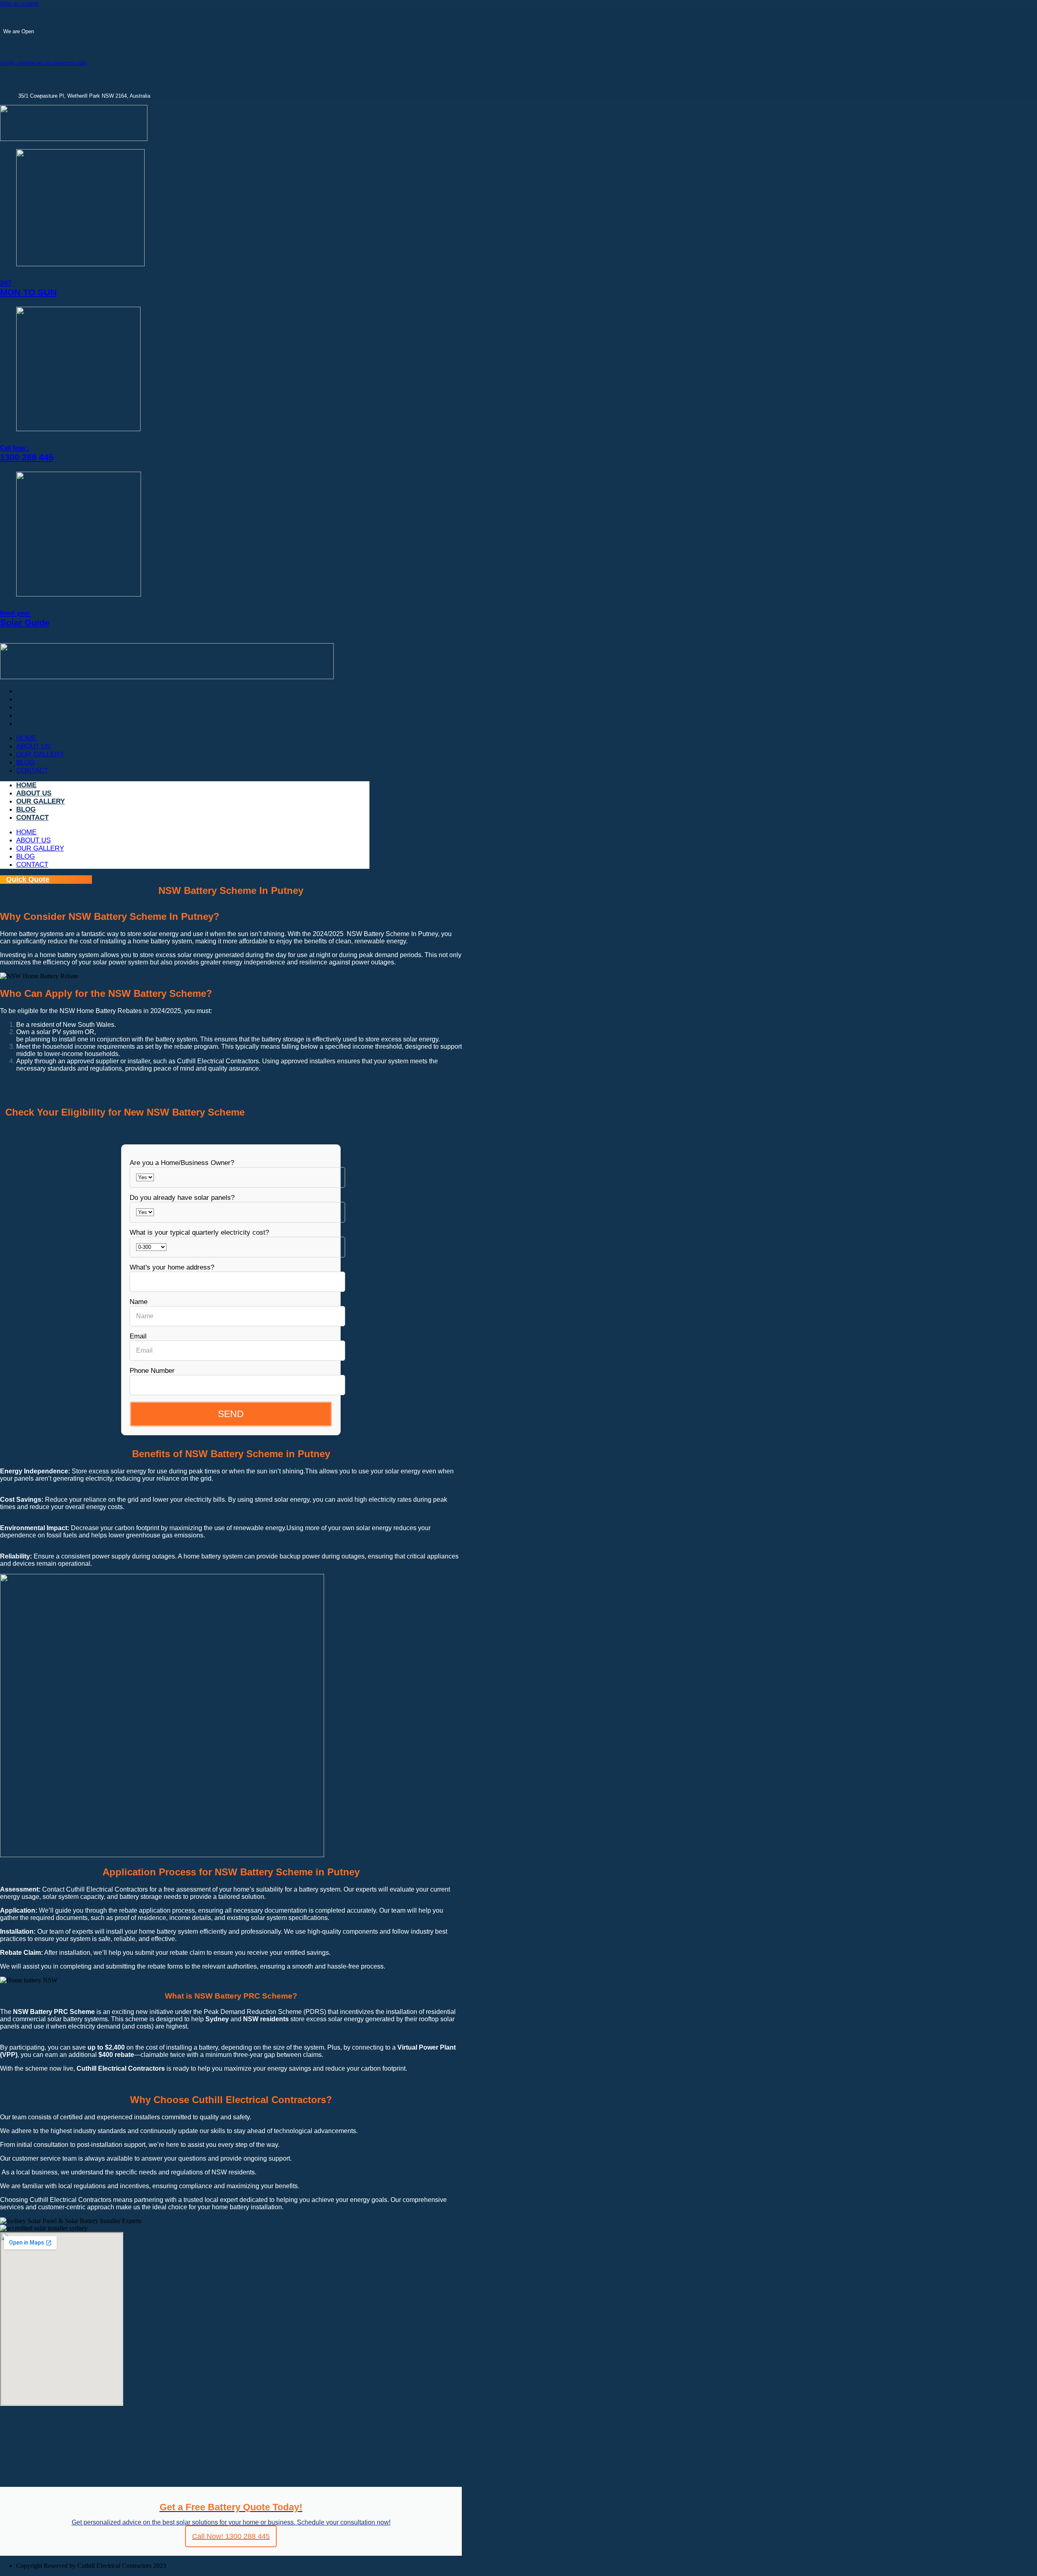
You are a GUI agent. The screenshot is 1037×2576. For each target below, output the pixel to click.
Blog (26, 715)
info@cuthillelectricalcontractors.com (43, 63)
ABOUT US (34, 699)
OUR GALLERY (41, 707)
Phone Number (152, 1371)
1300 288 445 (27, 453)
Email (138, 1336)
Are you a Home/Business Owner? (182, 1163)
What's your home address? (172, 1267)
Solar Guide (25, 619)
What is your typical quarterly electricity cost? (199, 1232)
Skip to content (19, 3)
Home (26, 691)
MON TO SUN (28, 288)
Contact (32, 724)
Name (139, 1302)
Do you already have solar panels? (182, 1198)
